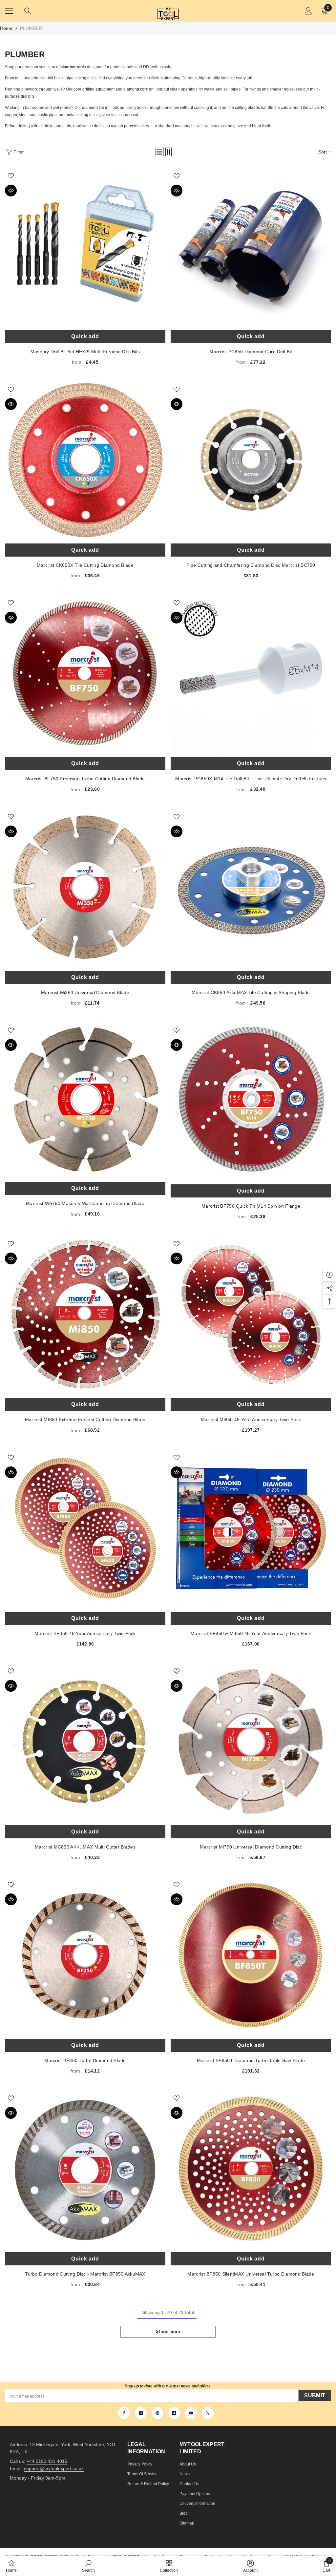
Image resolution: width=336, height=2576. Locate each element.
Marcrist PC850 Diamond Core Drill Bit (251, 246)
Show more (168, 2331)
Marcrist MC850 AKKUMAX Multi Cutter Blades (85, 1742)
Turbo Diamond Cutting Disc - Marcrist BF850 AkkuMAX (85, 2169)
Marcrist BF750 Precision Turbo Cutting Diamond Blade (85, 674)
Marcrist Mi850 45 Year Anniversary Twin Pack (251, 1314)
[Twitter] (208, 2413)
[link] (88, 2566)
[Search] (28, 11)
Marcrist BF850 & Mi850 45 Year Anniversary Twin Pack (251, 1528)
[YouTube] (191, 2413)
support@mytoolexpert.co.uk (54, 2468)
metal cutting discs (82, 115)
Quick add (85, 336)
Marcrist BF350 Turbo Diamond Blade (85, 1955)
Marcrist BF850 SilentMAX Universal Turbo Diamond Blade (251, 2169)
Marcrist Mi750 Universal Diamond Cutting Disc (251, 1742)
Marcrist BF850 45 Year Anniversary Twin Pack (85, 1528)
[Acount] (308, 11)
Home (6, 28)
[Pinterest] (157, 2413)
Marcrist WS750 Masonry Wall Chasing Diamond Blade (85, 1100)
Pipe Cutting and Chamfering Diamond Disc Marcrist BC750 (251, 460)
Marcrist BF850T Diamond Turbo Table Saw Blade (251, 1955)
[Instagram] (141, 2413)
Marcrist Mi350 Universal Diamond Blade (85, 887)
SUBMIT (315, 2395)
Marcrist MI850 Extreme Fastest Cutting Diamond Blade (85, 1314)
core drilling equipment (94, 89)
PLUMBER (31, 28)
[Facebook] (124, 2413)
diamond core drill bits (143, 89)
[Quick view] (11, 191)
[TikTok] (174, 2413)
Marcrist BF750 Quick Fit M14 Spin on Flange (251, 1101)
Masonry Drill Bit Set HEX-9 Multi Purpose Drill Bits (85, 246)
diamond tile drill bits (100, 108)
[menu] (9, 11)
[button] (159, 152)
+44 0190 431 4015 (47, 2461)
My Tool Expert (168, 11)
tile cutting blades (244, 108)
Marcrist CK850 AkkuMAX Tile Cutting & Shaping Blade (251, 887)
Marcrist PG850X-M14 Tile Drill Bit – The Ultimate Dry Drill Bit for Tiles (251, 674)
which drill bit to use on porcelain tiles (116, 126)
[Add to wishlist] (11, 175)
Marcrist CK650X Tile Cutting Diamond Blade (85, 460)
